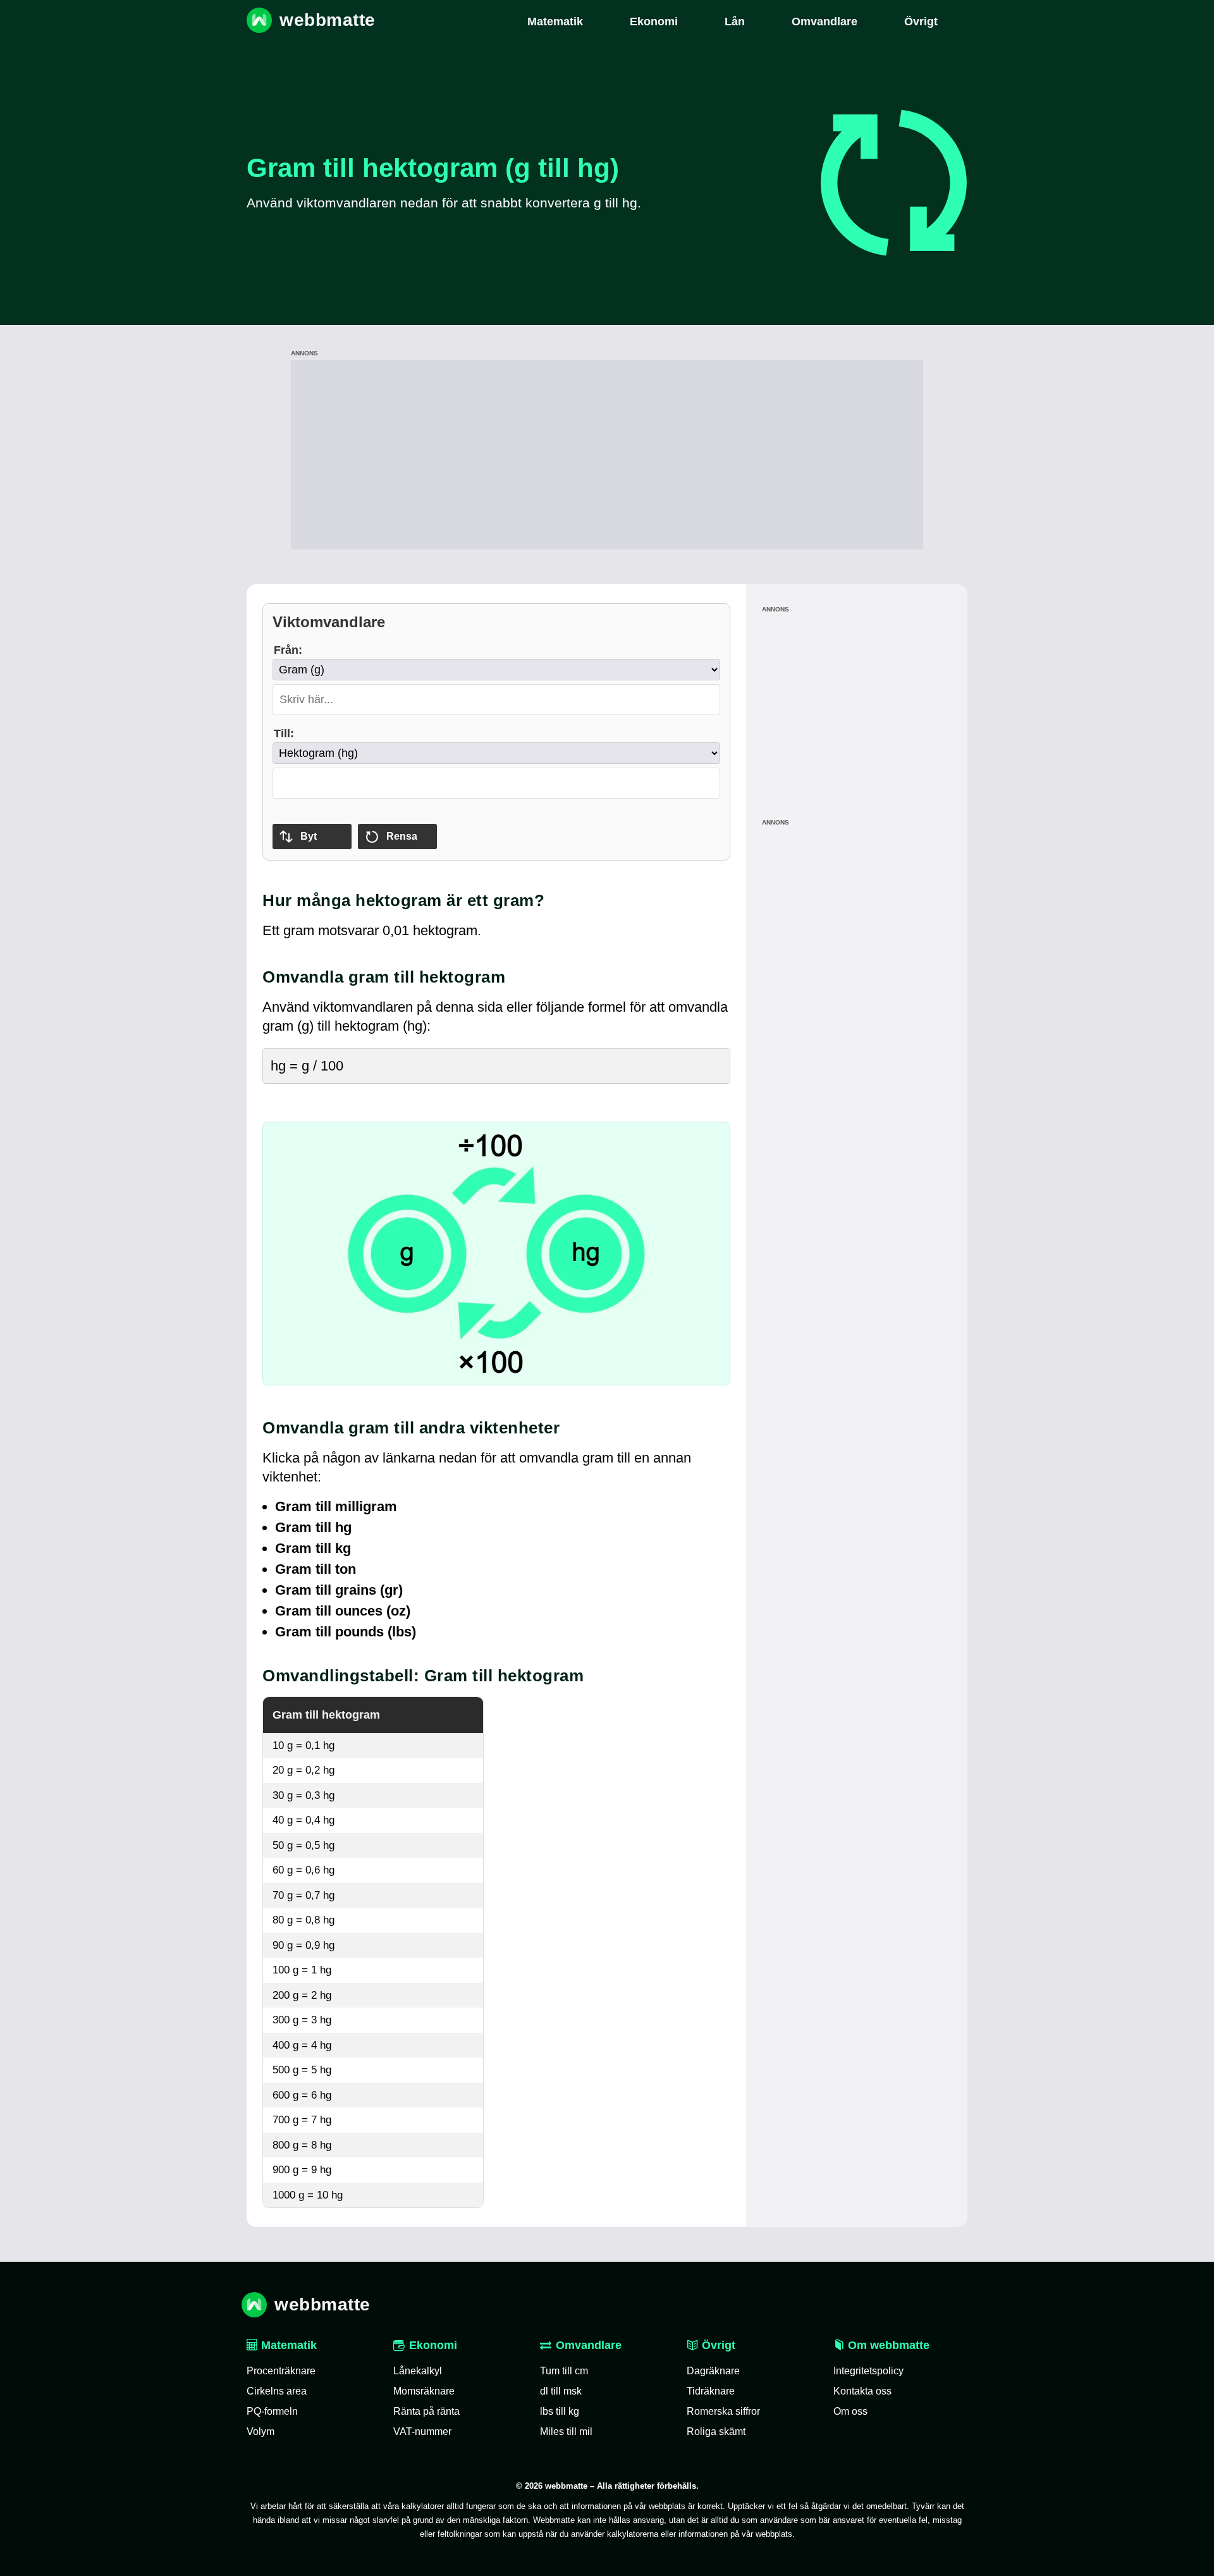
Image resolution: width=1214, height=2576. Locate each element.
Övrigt (717, 2345)
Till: (284, 733)
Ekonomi (433, 2345)
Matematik (287, 2345)
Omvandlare (589, 2345)
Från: (288, 650)
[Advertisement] (607, 455)
